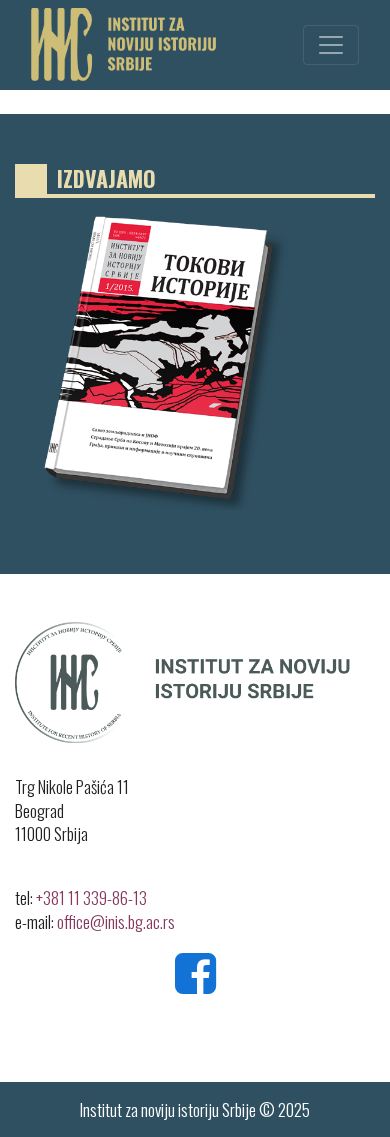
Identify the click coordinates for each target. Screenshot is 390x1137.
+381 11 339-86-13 (91, 897)
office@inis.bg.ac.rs (116, 921)
